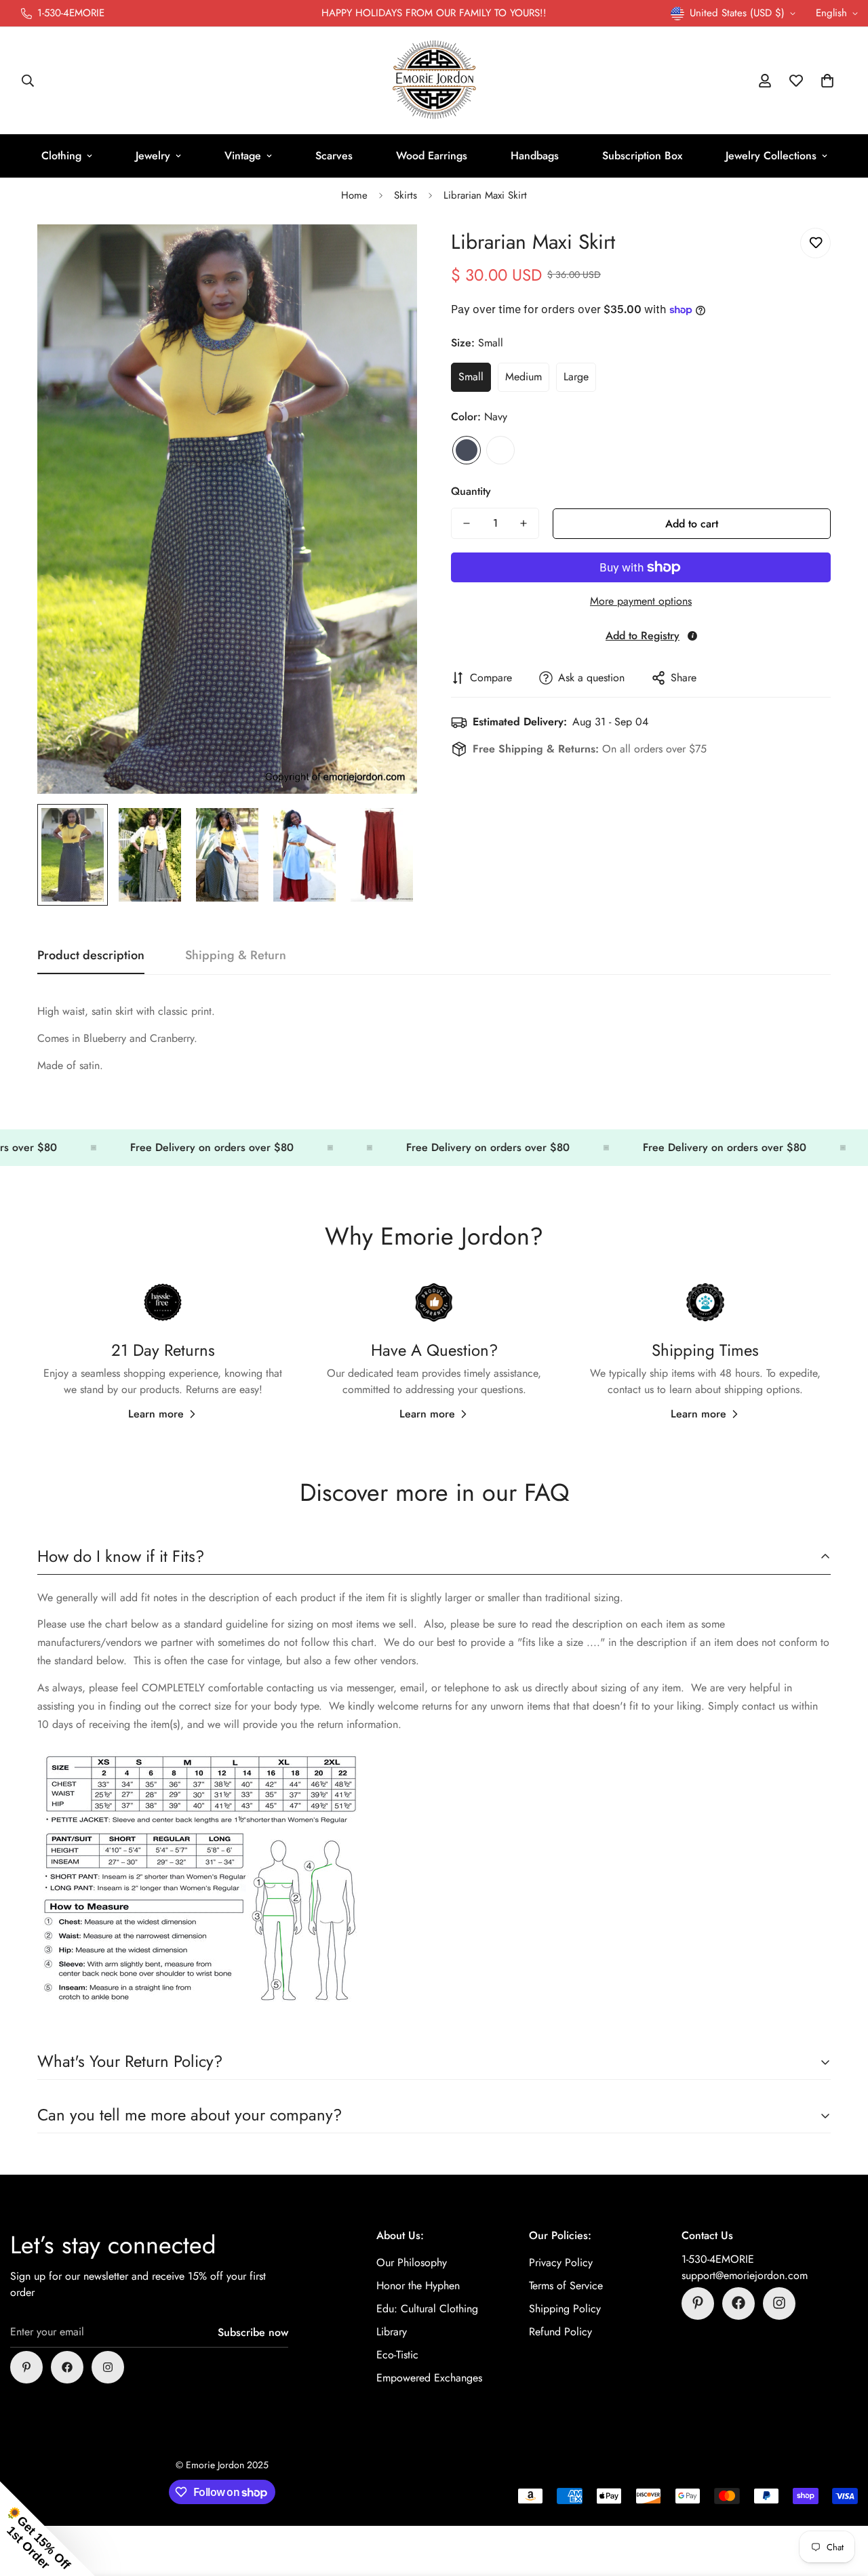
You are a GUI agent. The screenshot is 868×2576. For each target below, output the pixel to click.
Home (354, 195)
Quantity (471, 491)
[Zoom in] (388, 253)
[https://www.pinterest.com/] (26, 2367)
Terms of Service (566, 2285)
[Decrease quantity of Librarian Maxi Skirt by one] (467, 523)
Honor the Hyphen (418, 2285)
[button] (827, 81)
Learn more (156, 1414)
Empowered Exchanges (429, 2377)
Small (471, 377)
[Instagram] (108, 2367)
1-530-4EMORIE (718, 2258)
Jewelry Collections (771, 156)
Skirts (406, 195)
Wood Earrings (432, 156)
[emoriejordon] (434, 81)
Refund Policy (560, 2331)
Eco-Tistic (397, 2354)
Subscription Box (642, 156)
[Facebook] (67, 2367)
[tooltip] (692, 636)
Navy (467, 450)
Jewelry (153, 156)
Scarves (334, 156)
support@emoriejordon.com (745, 2275)
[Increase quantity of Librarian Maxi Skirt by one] (524, 523)
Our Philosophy (412, 2262)
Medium (524, 377)
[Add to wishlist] (815, 243)
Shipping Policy (565, 2308)
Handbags (535, 156)
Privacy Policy (561, 2262)
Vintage (243, 156)
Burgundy (500, 450)
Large (576, 377)
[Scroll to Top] (842, 2502)
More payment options (641, 601)
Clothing (61, 156)
